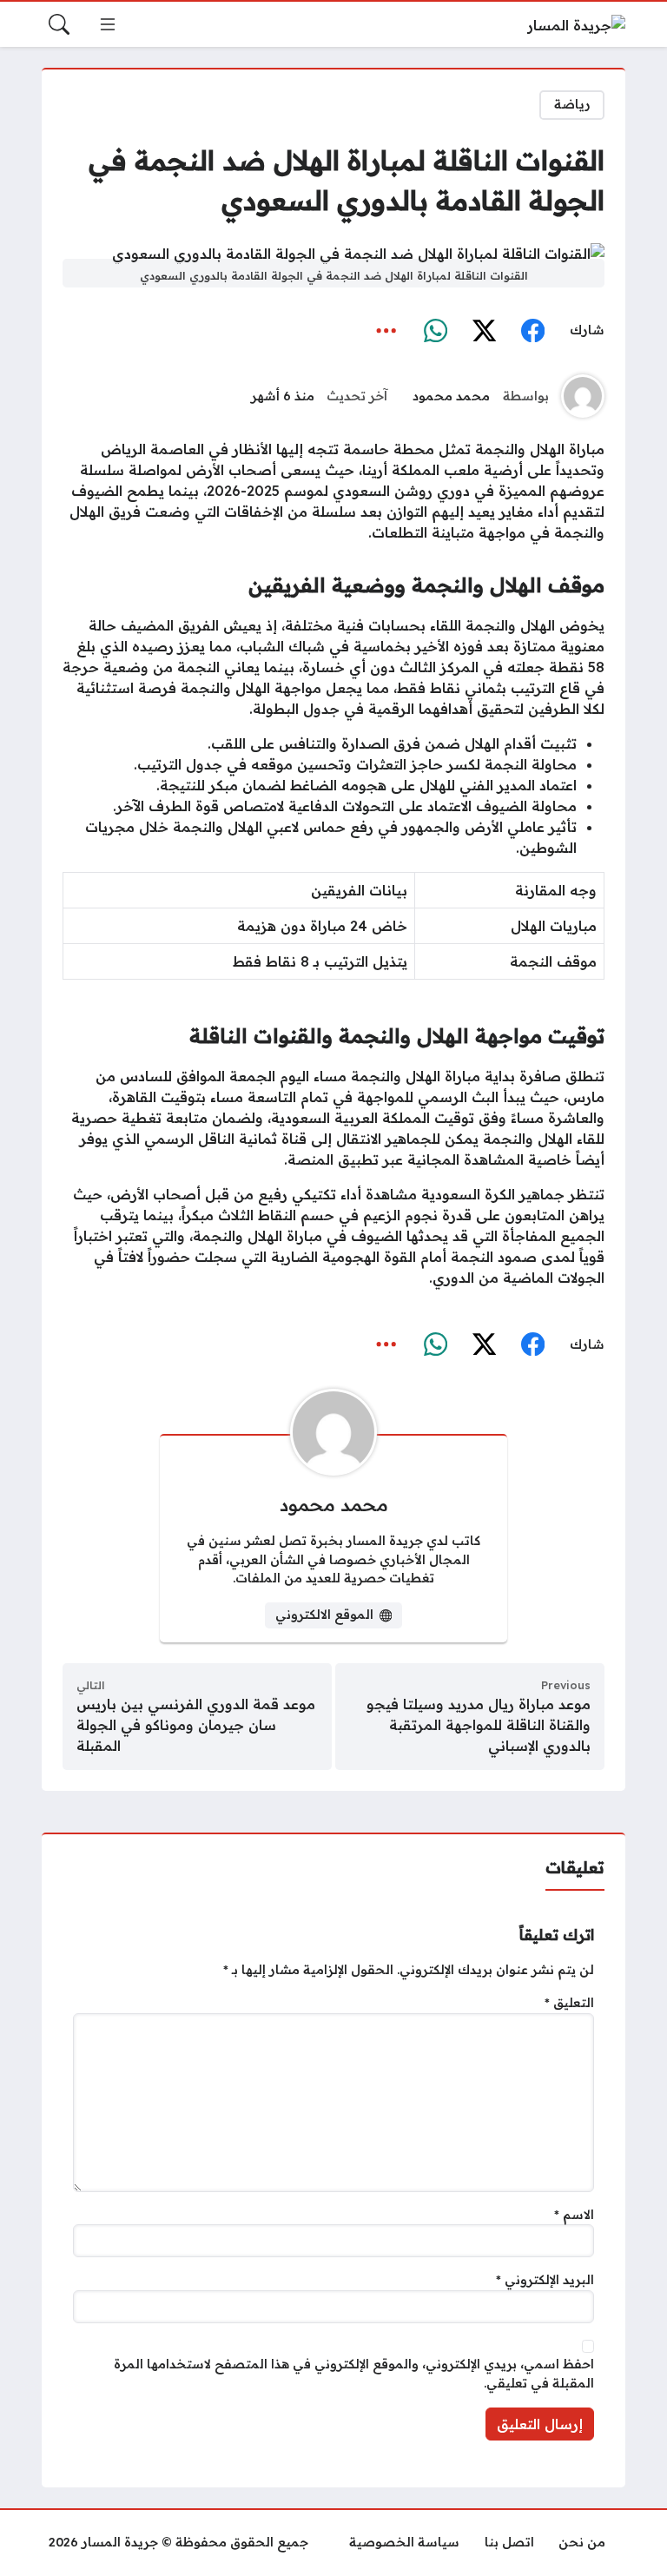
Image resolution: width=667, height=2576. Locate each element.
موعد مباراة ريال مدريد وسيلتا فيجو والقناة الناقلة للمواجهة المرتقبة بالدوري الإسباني (479, 1725)
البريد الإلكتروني (545, 2280)
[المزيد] (386, 331)
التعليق (569, 2003)
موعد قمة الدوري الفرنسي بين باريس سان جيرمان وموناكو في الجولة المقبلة (196, 1725)
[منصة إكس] (484, 331)
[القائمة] (108, 24)
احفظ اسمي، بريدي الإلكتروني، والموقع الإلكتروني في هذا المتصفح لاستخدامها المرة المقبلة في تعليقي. (354, 2374)
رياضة (572, 104)
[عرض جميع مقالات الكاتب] (583, 396)
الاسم (574, 2215)
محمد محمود (451, 396)
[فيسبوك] (532, 331)
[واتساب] (435, 331)
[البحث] (59, 24)
